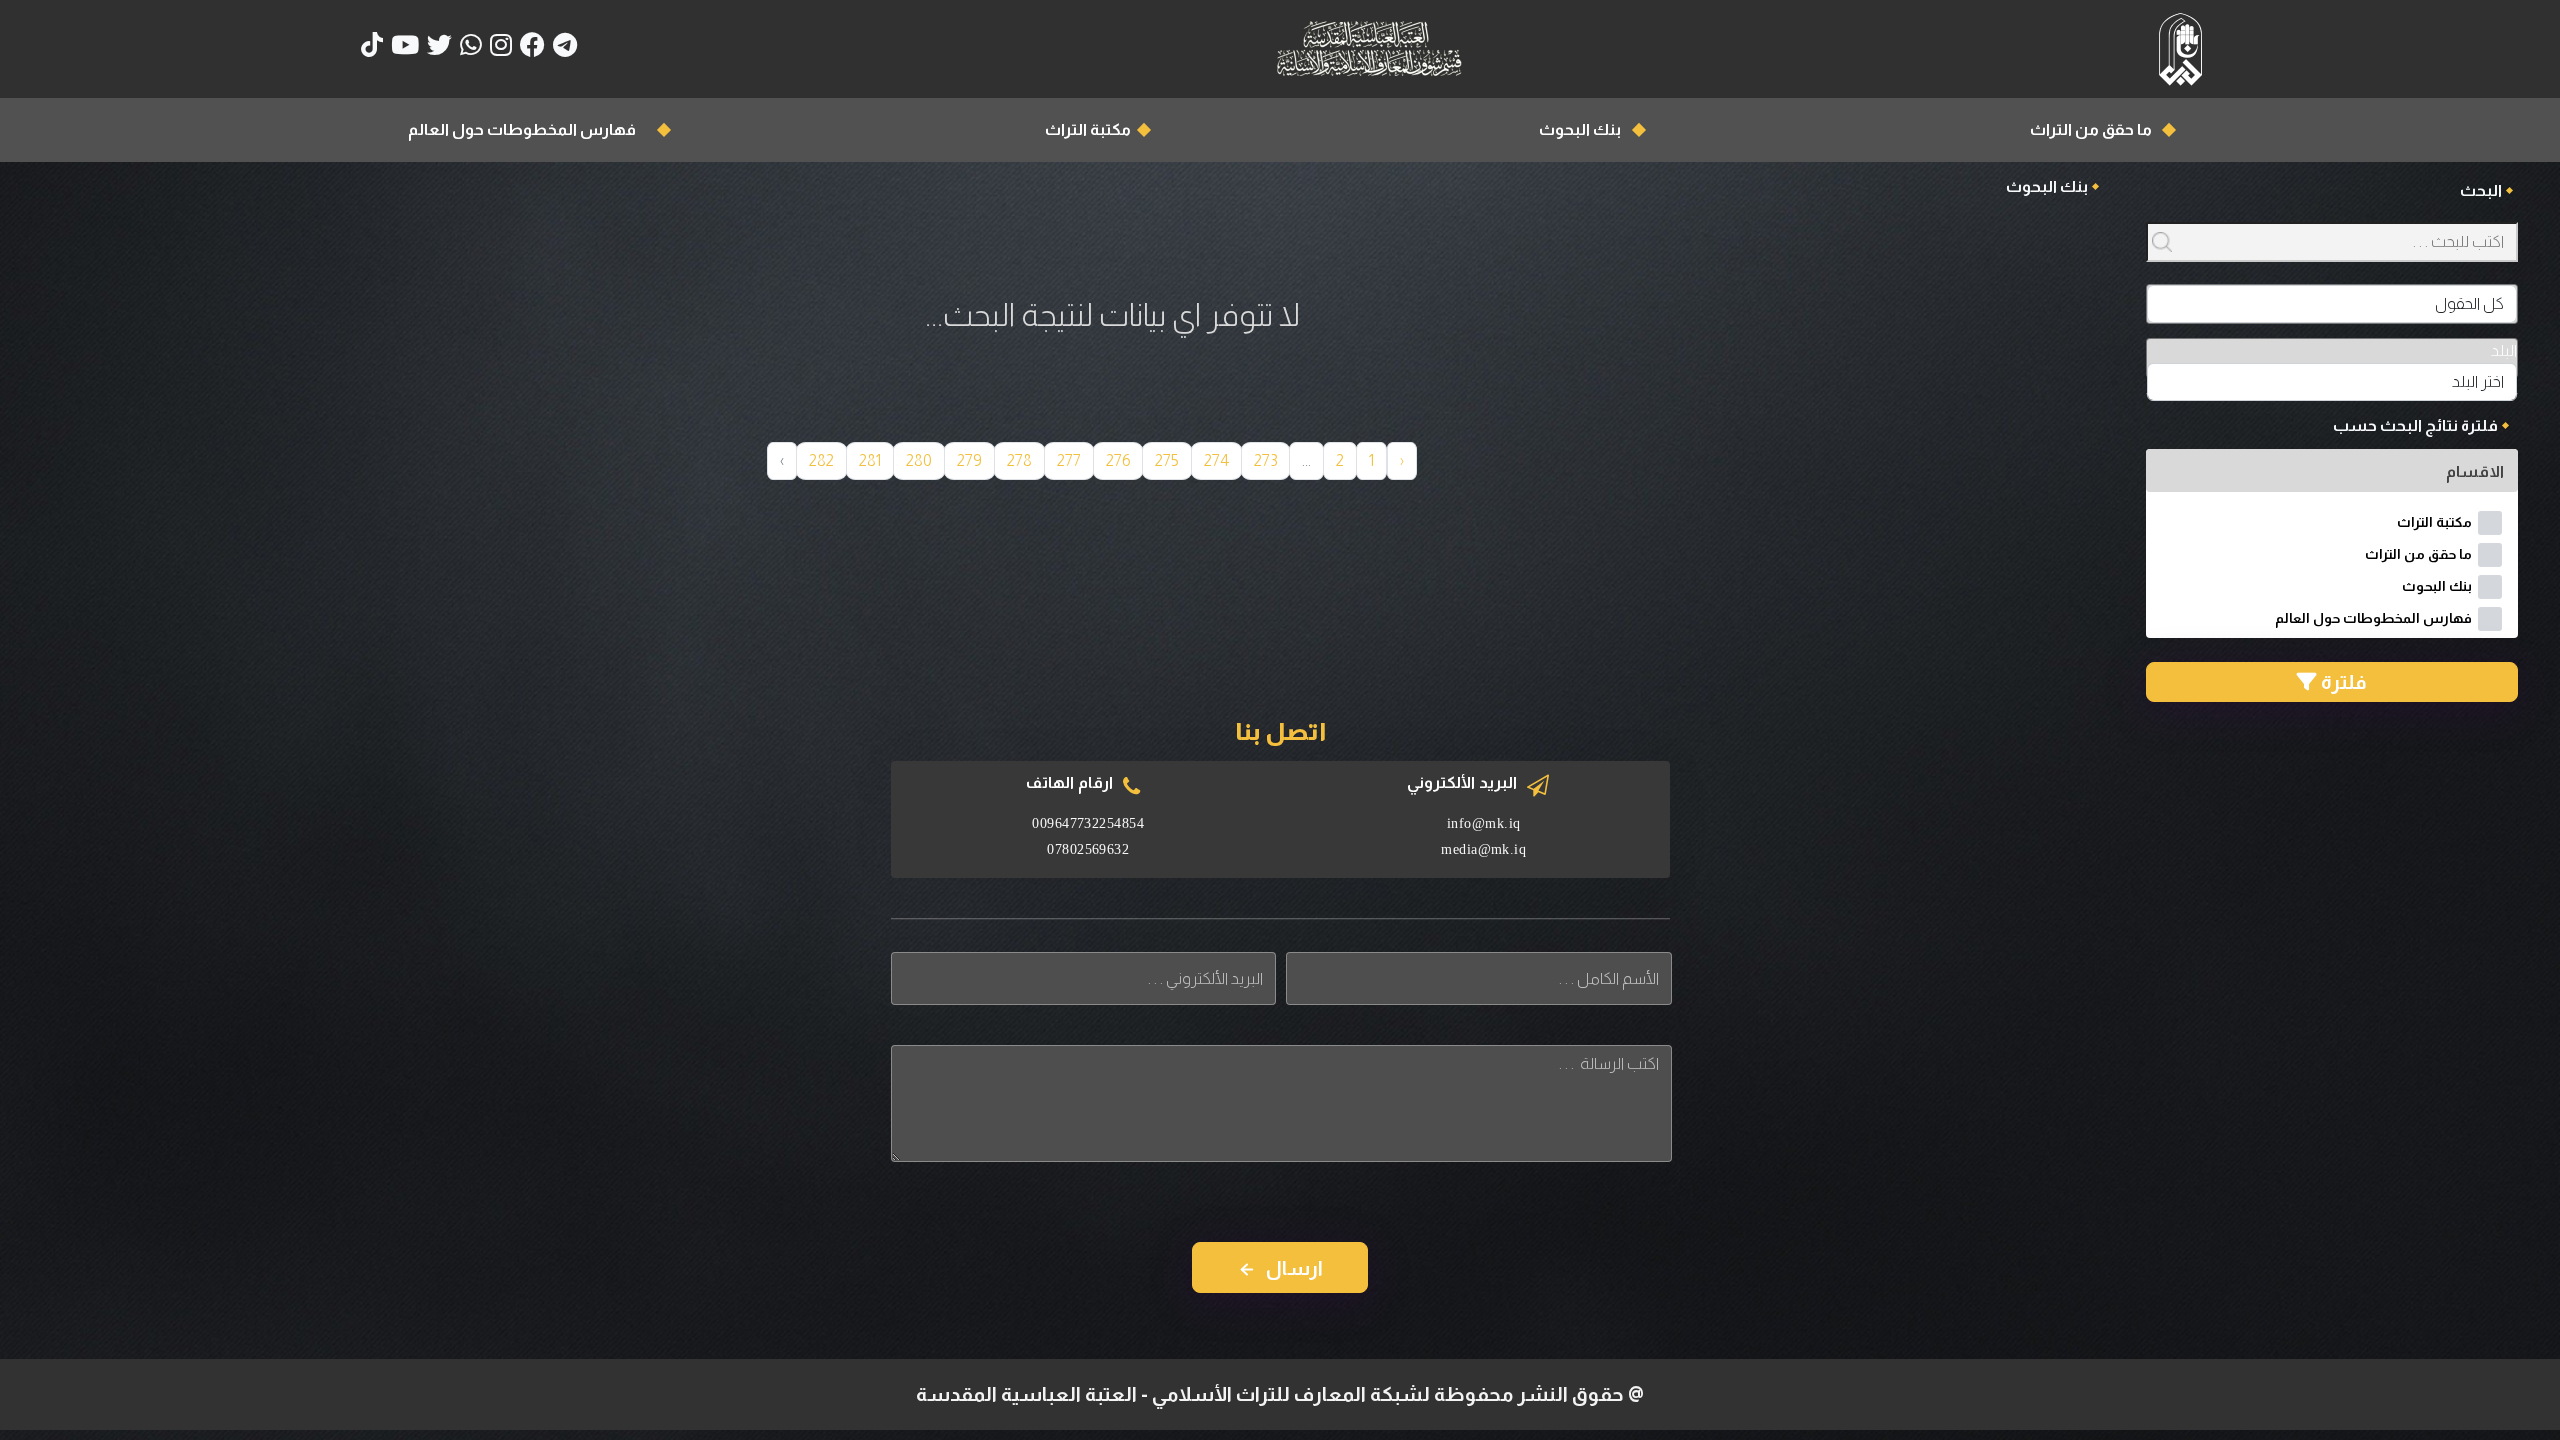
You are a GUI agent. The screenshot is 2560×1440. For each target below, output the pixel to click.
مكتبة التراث (1088, 129)
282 (821, 460)
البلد (2504, 350)
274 (1216, 460)
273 (1265, 460)
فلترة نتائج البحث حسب (2415, 425)
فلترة (2342, 682)
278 (1019, 460)
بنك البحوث (1580, 129)
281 (870, 460)
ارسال (1294, 1268)
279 (969, 460)
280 (919, 460)
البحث (2481, 190)
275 (1167, 460)
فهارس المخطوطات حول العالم (522, 129)
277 (1069, 460)
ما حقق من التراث (2091, 129)
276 (1118, 460)
